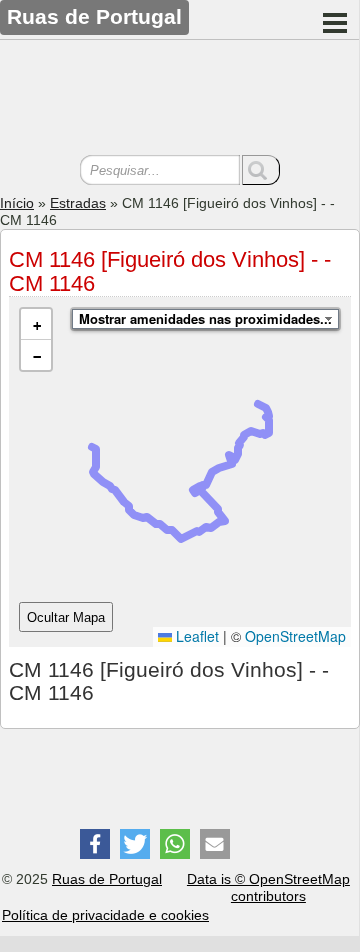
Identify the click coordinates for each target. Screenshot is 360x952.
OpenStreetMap (295, 636)
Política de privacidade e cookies (105, 915)
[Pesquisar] (261, 170)
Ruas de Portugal (107, 879)
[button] (36, 324)
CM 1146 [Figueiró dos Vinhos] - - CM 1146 (170, 271)
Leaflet (195, 636)
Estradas (78, 203)
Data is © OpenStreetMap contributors (268, 887)
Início (17, 203)
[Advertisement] (180, 100)
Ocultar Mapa (66, 617)
